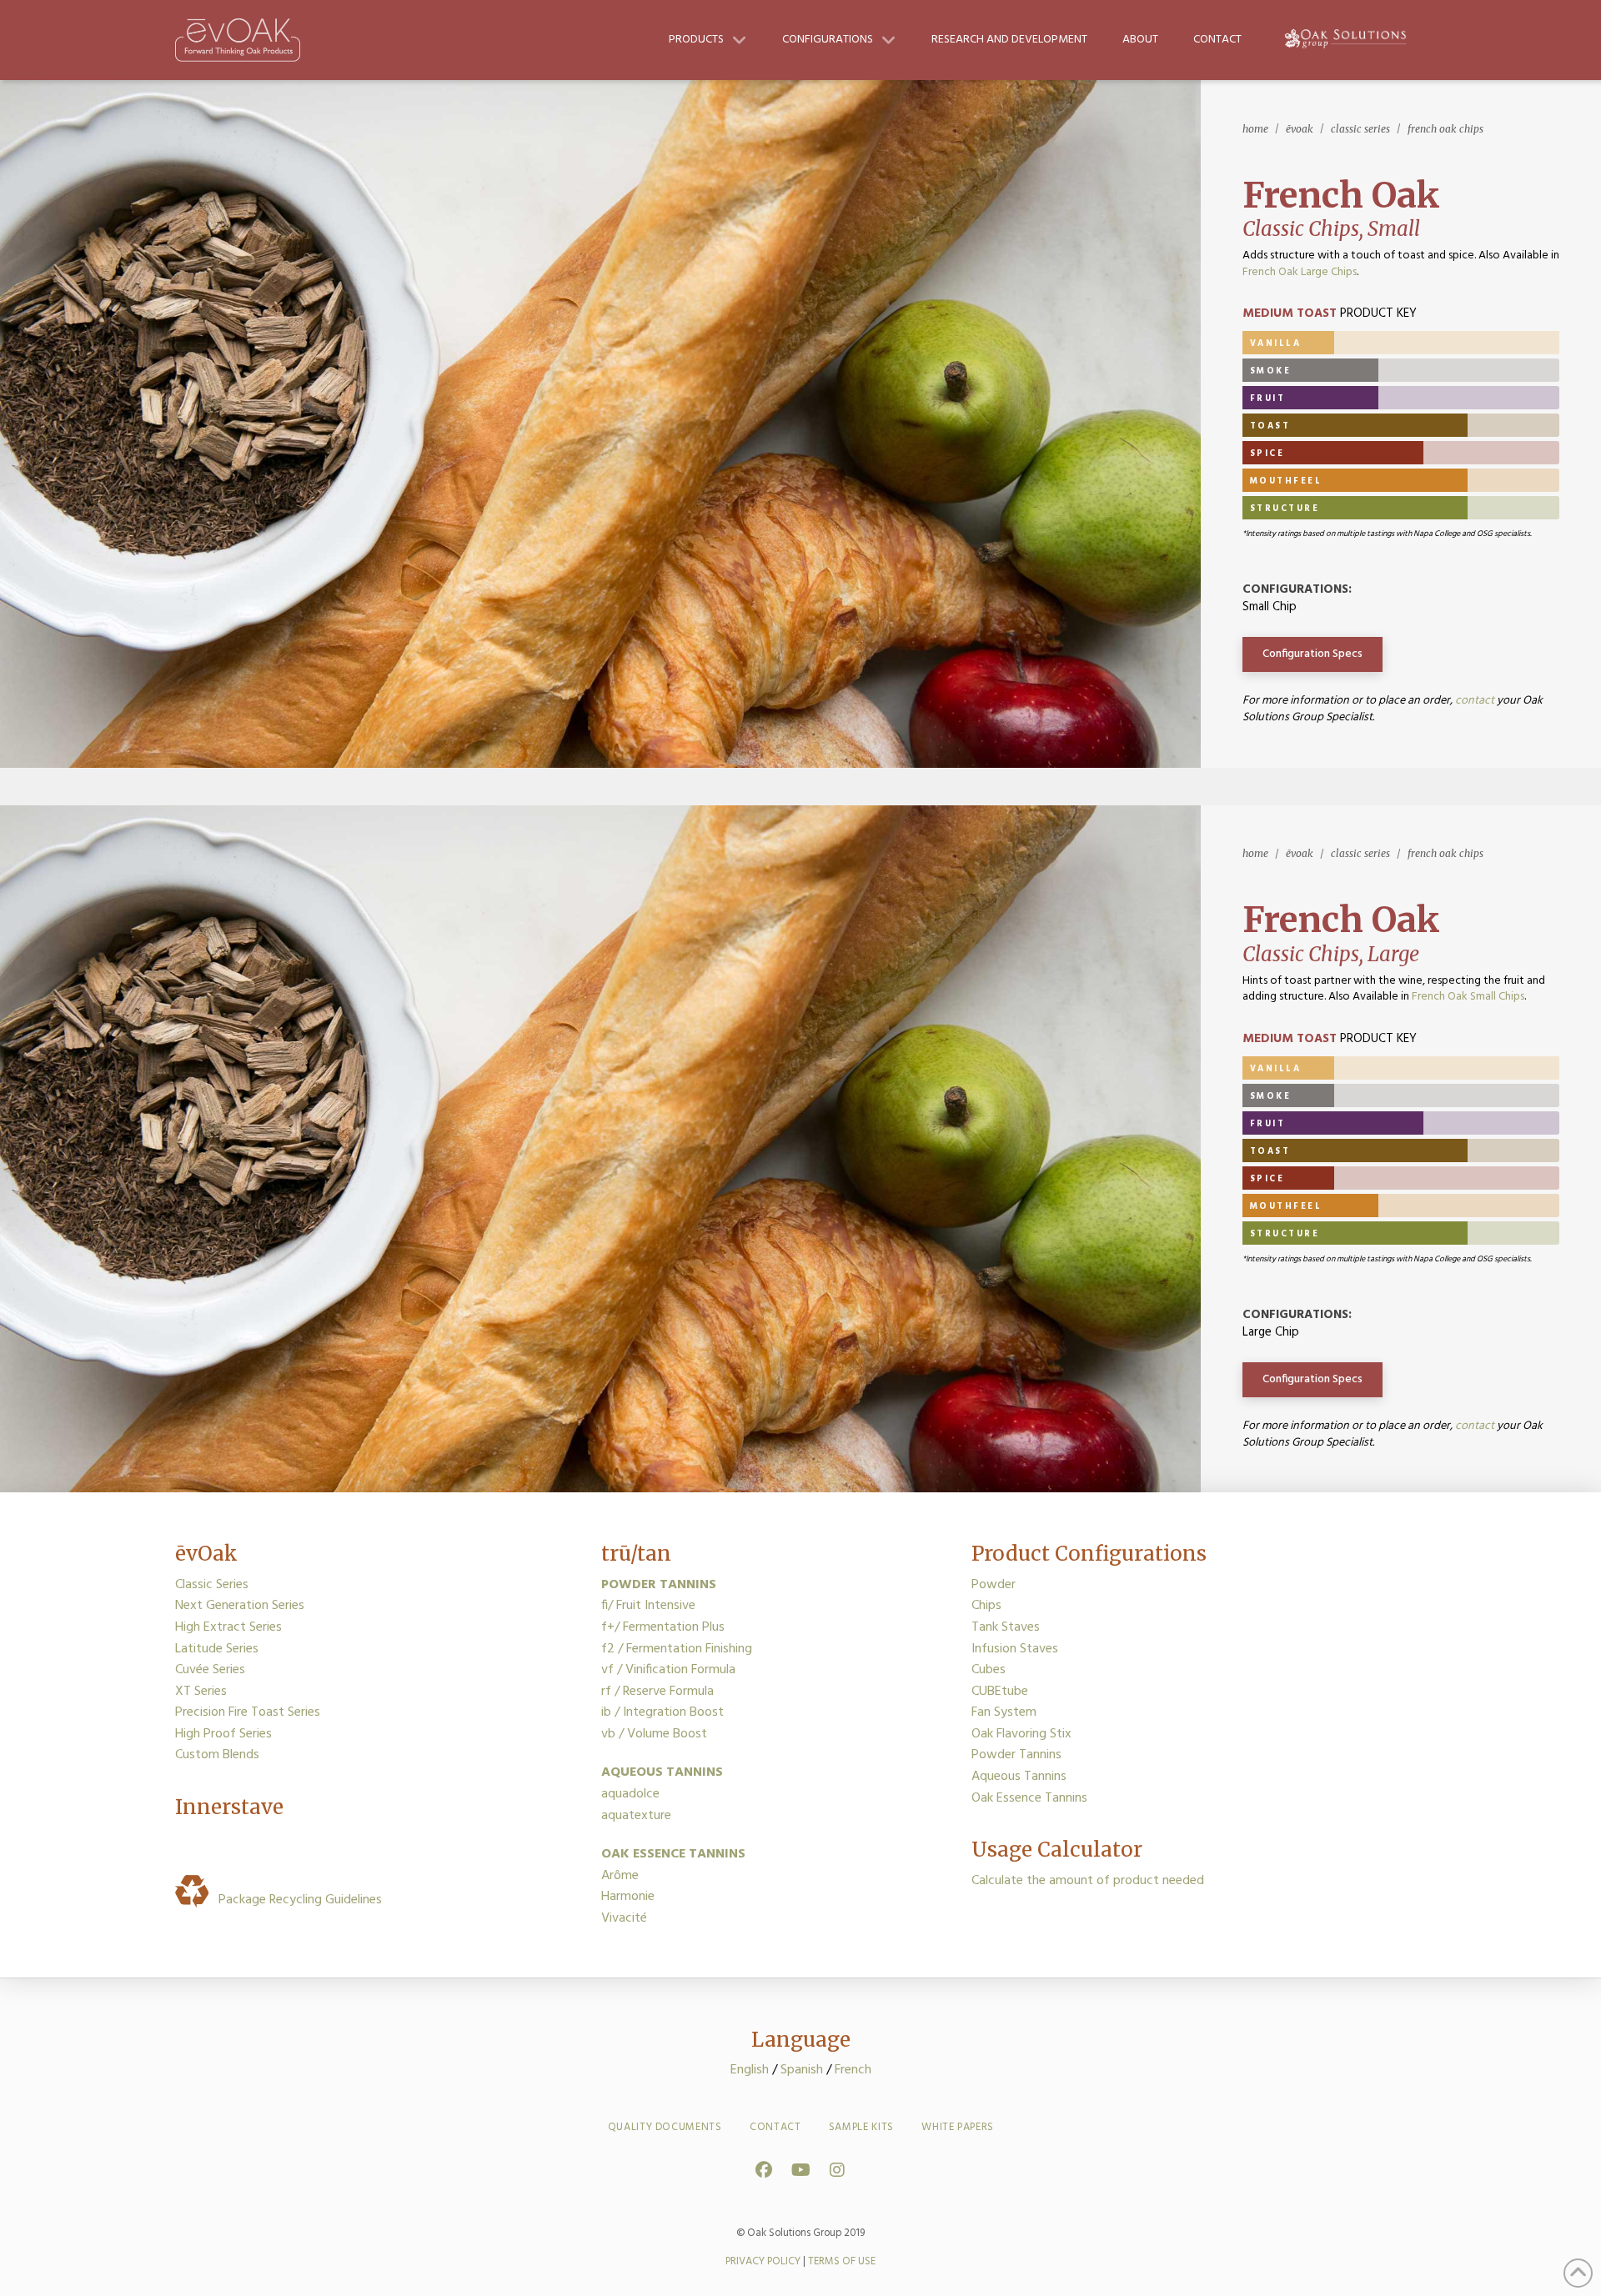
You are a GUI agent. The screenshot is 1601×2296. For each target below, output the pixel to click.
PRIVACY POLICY (763, 2261)
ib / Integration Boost (662, 1712)
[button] (1312, 654)
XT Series (201, 1692)
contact (1475, 701)
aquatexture (636, 1816)
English (750, 2070)
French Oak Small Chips (1468, 997)
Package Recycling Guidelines (297, 1900)
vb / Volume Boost (654, 1734)
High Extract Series (228, 1627)
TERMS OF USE (842, 2261)
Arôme (620, 1876)
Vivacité (624, 1918)
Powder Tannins (1016, 1755)
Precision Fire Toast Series (248, 1712)
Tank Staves (1006, 1627)
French (853, 2070)
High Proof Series (223, 1734)
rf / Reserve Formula (657, 1692)
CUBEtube (1000, 1692)
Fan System (1004, 1712)
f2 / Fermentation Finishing (677, 1649)
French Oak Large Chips (1300, 272)
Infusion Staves (1015, 1649)
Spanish (802, 2070)
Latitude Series (217, 1649)
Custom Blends (217, 1755)
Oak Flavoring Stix (1021, 1734)
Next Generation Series (240, 1606)
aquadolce (630, 1794)
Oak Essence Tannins (1029, 1798)
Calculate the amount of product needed (1088, 1881)
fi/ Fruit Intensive (648, 1606)
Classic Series (212, 1585)
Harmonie (628, 1897)
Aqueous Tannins (1019, 1777)
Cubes (989, 1670)
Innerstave (229, 1807)
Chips (986, 1606)
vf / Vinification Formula (668, 1670)
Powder (994, 1585)
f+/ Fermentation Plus (663, 1627)
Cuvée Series (210, 1670)
